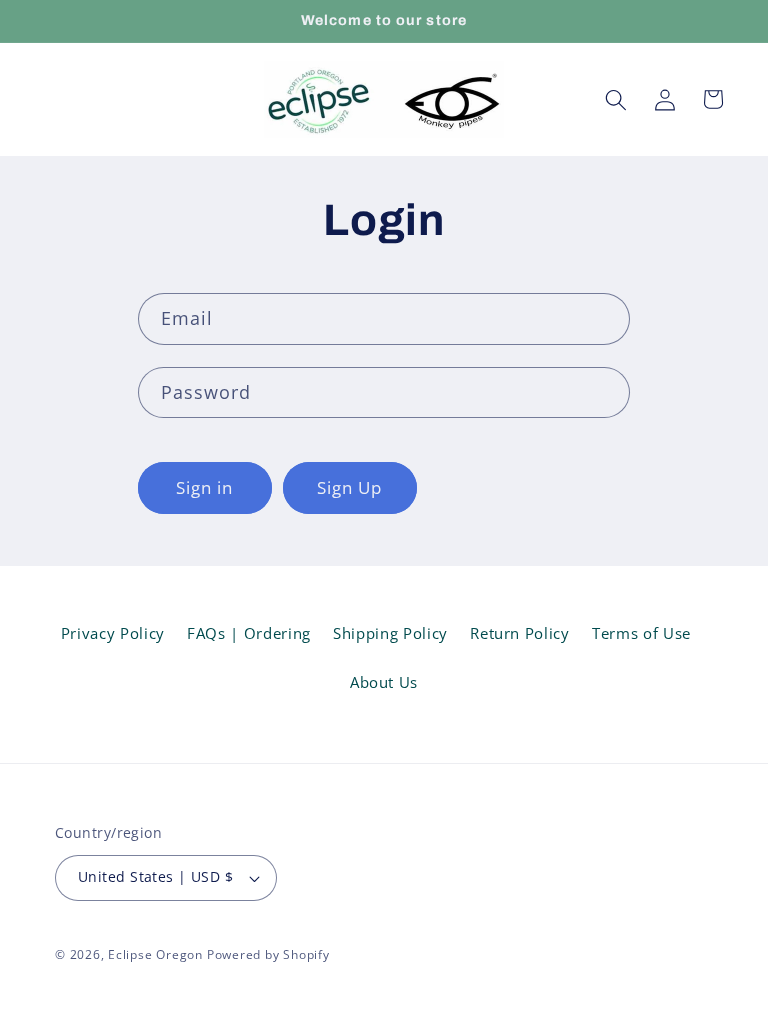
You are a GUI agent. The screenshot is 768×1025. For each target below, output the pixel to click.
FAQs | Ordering (249, 633)
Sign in (205, 487)
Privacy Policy (113, 633)
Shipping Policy (390, 633)
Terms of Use (641, 633)
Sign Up (350, 487)
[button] (616, 99)
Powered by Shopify (268, 954)
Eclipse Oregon (155, 954)
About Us (384, 682)
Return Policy (520, 633)
